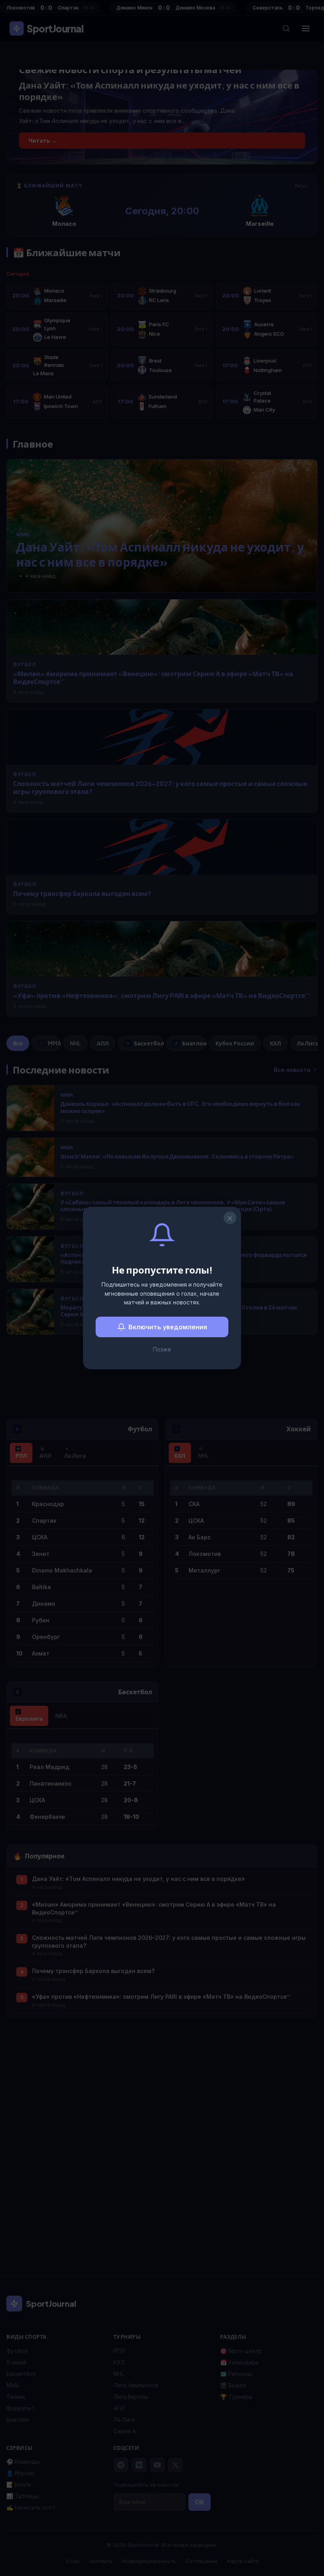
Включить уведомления (168, 1327)
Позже (162, 1349)
